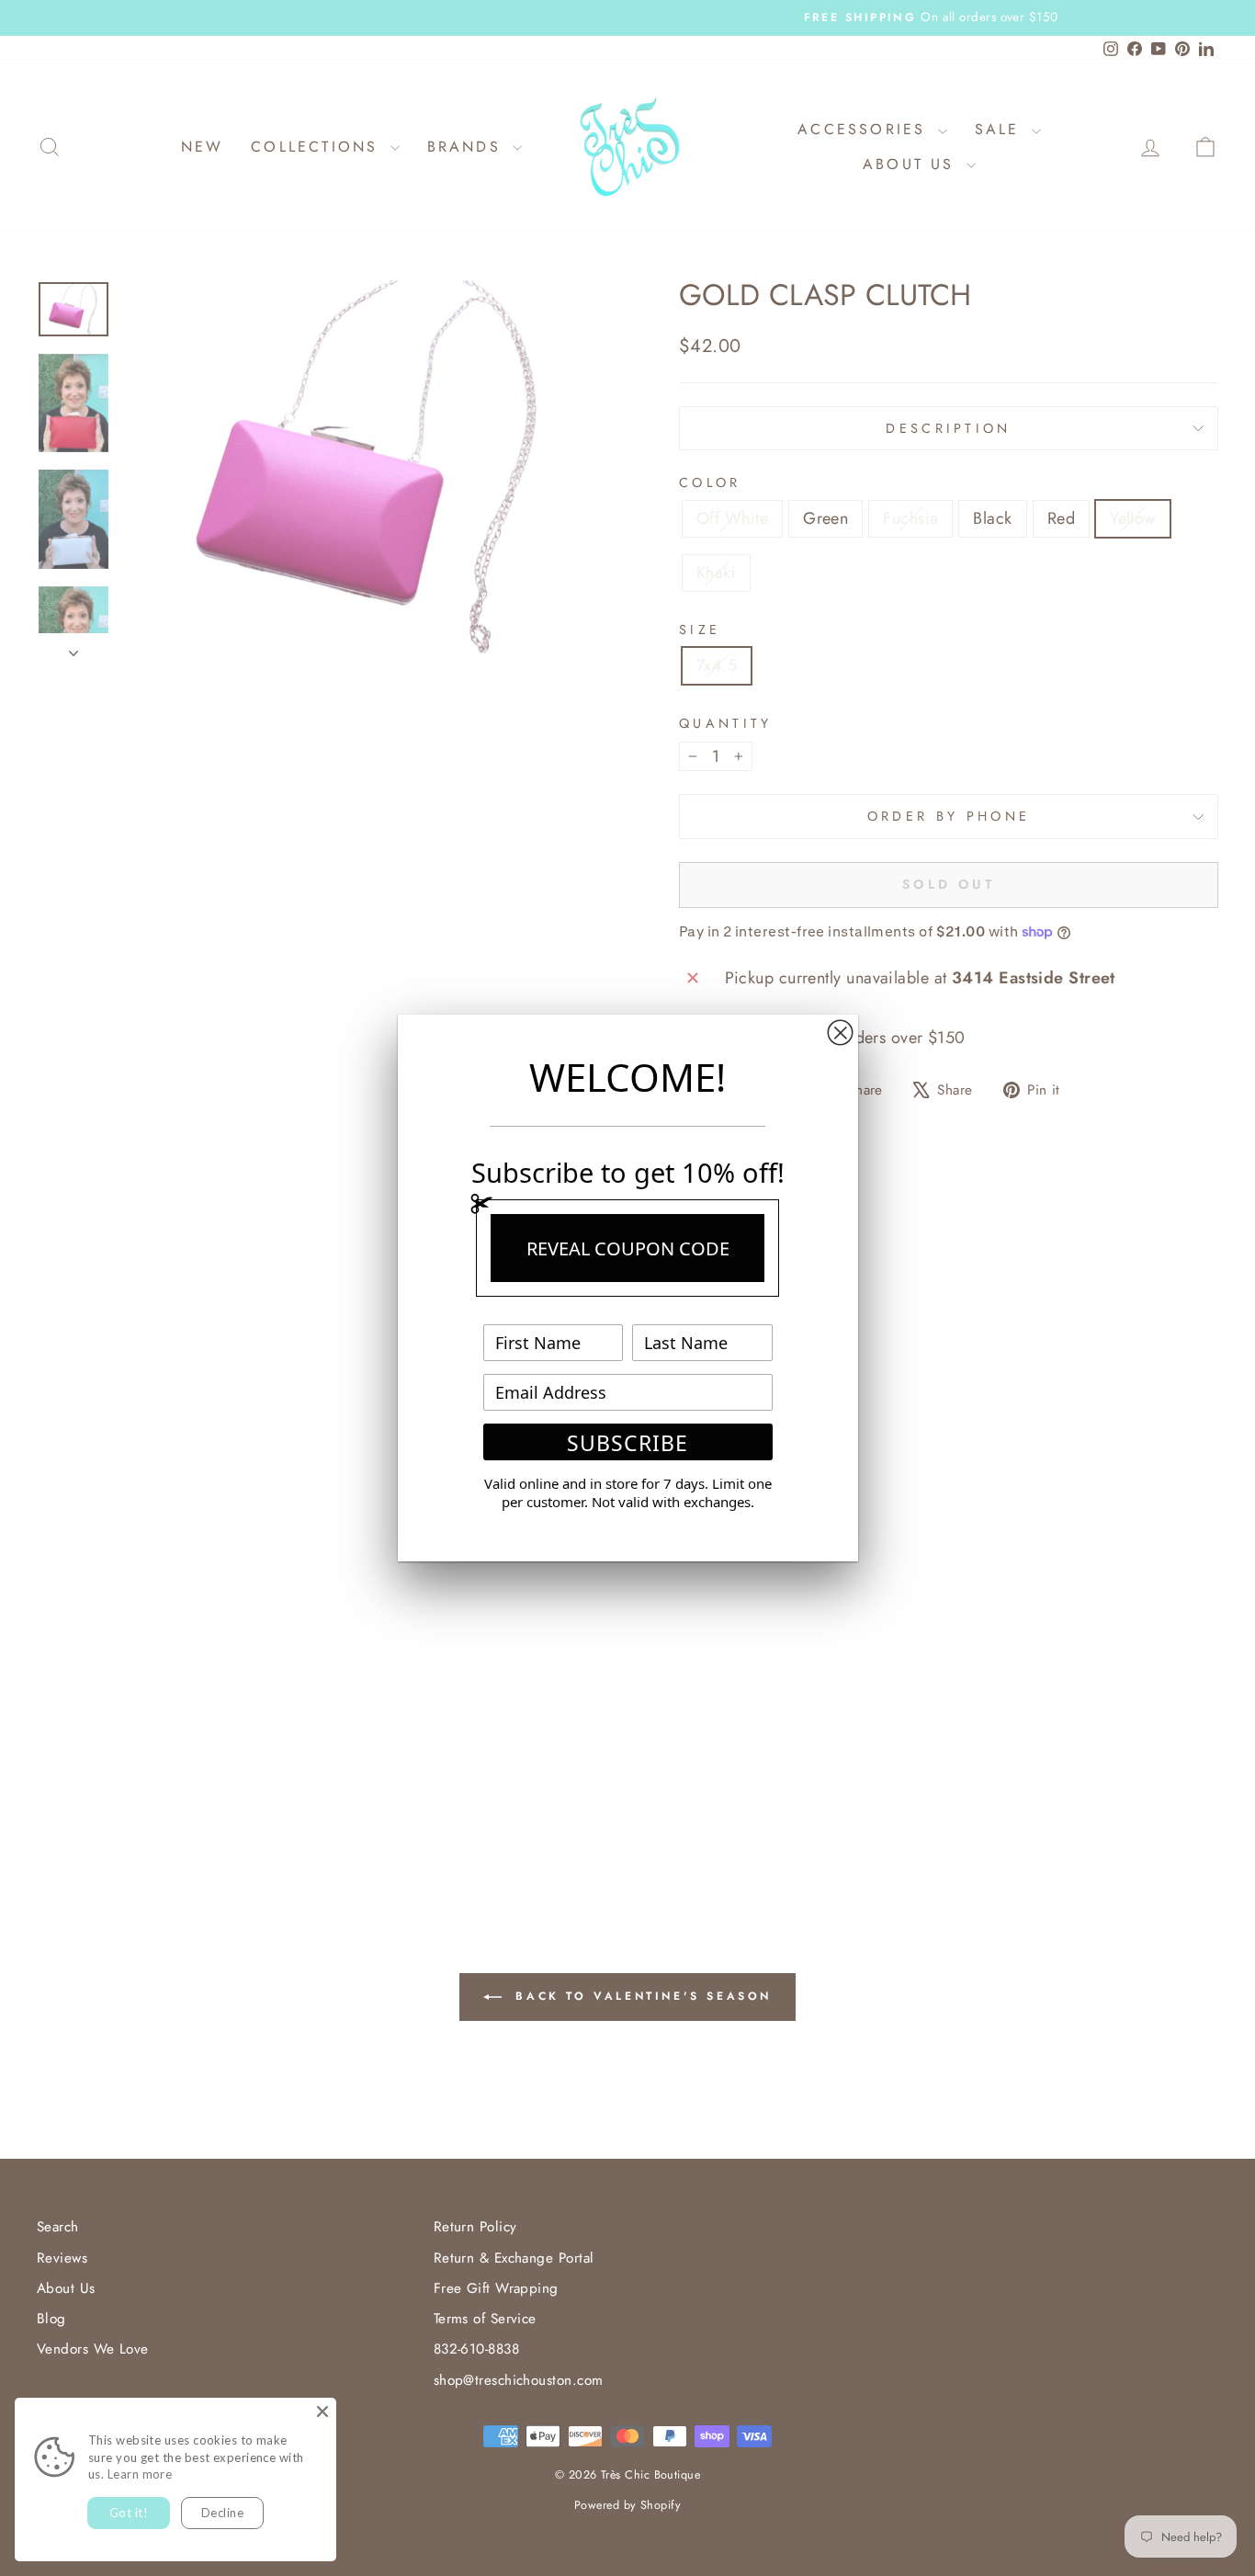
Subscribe (627, 1443)
